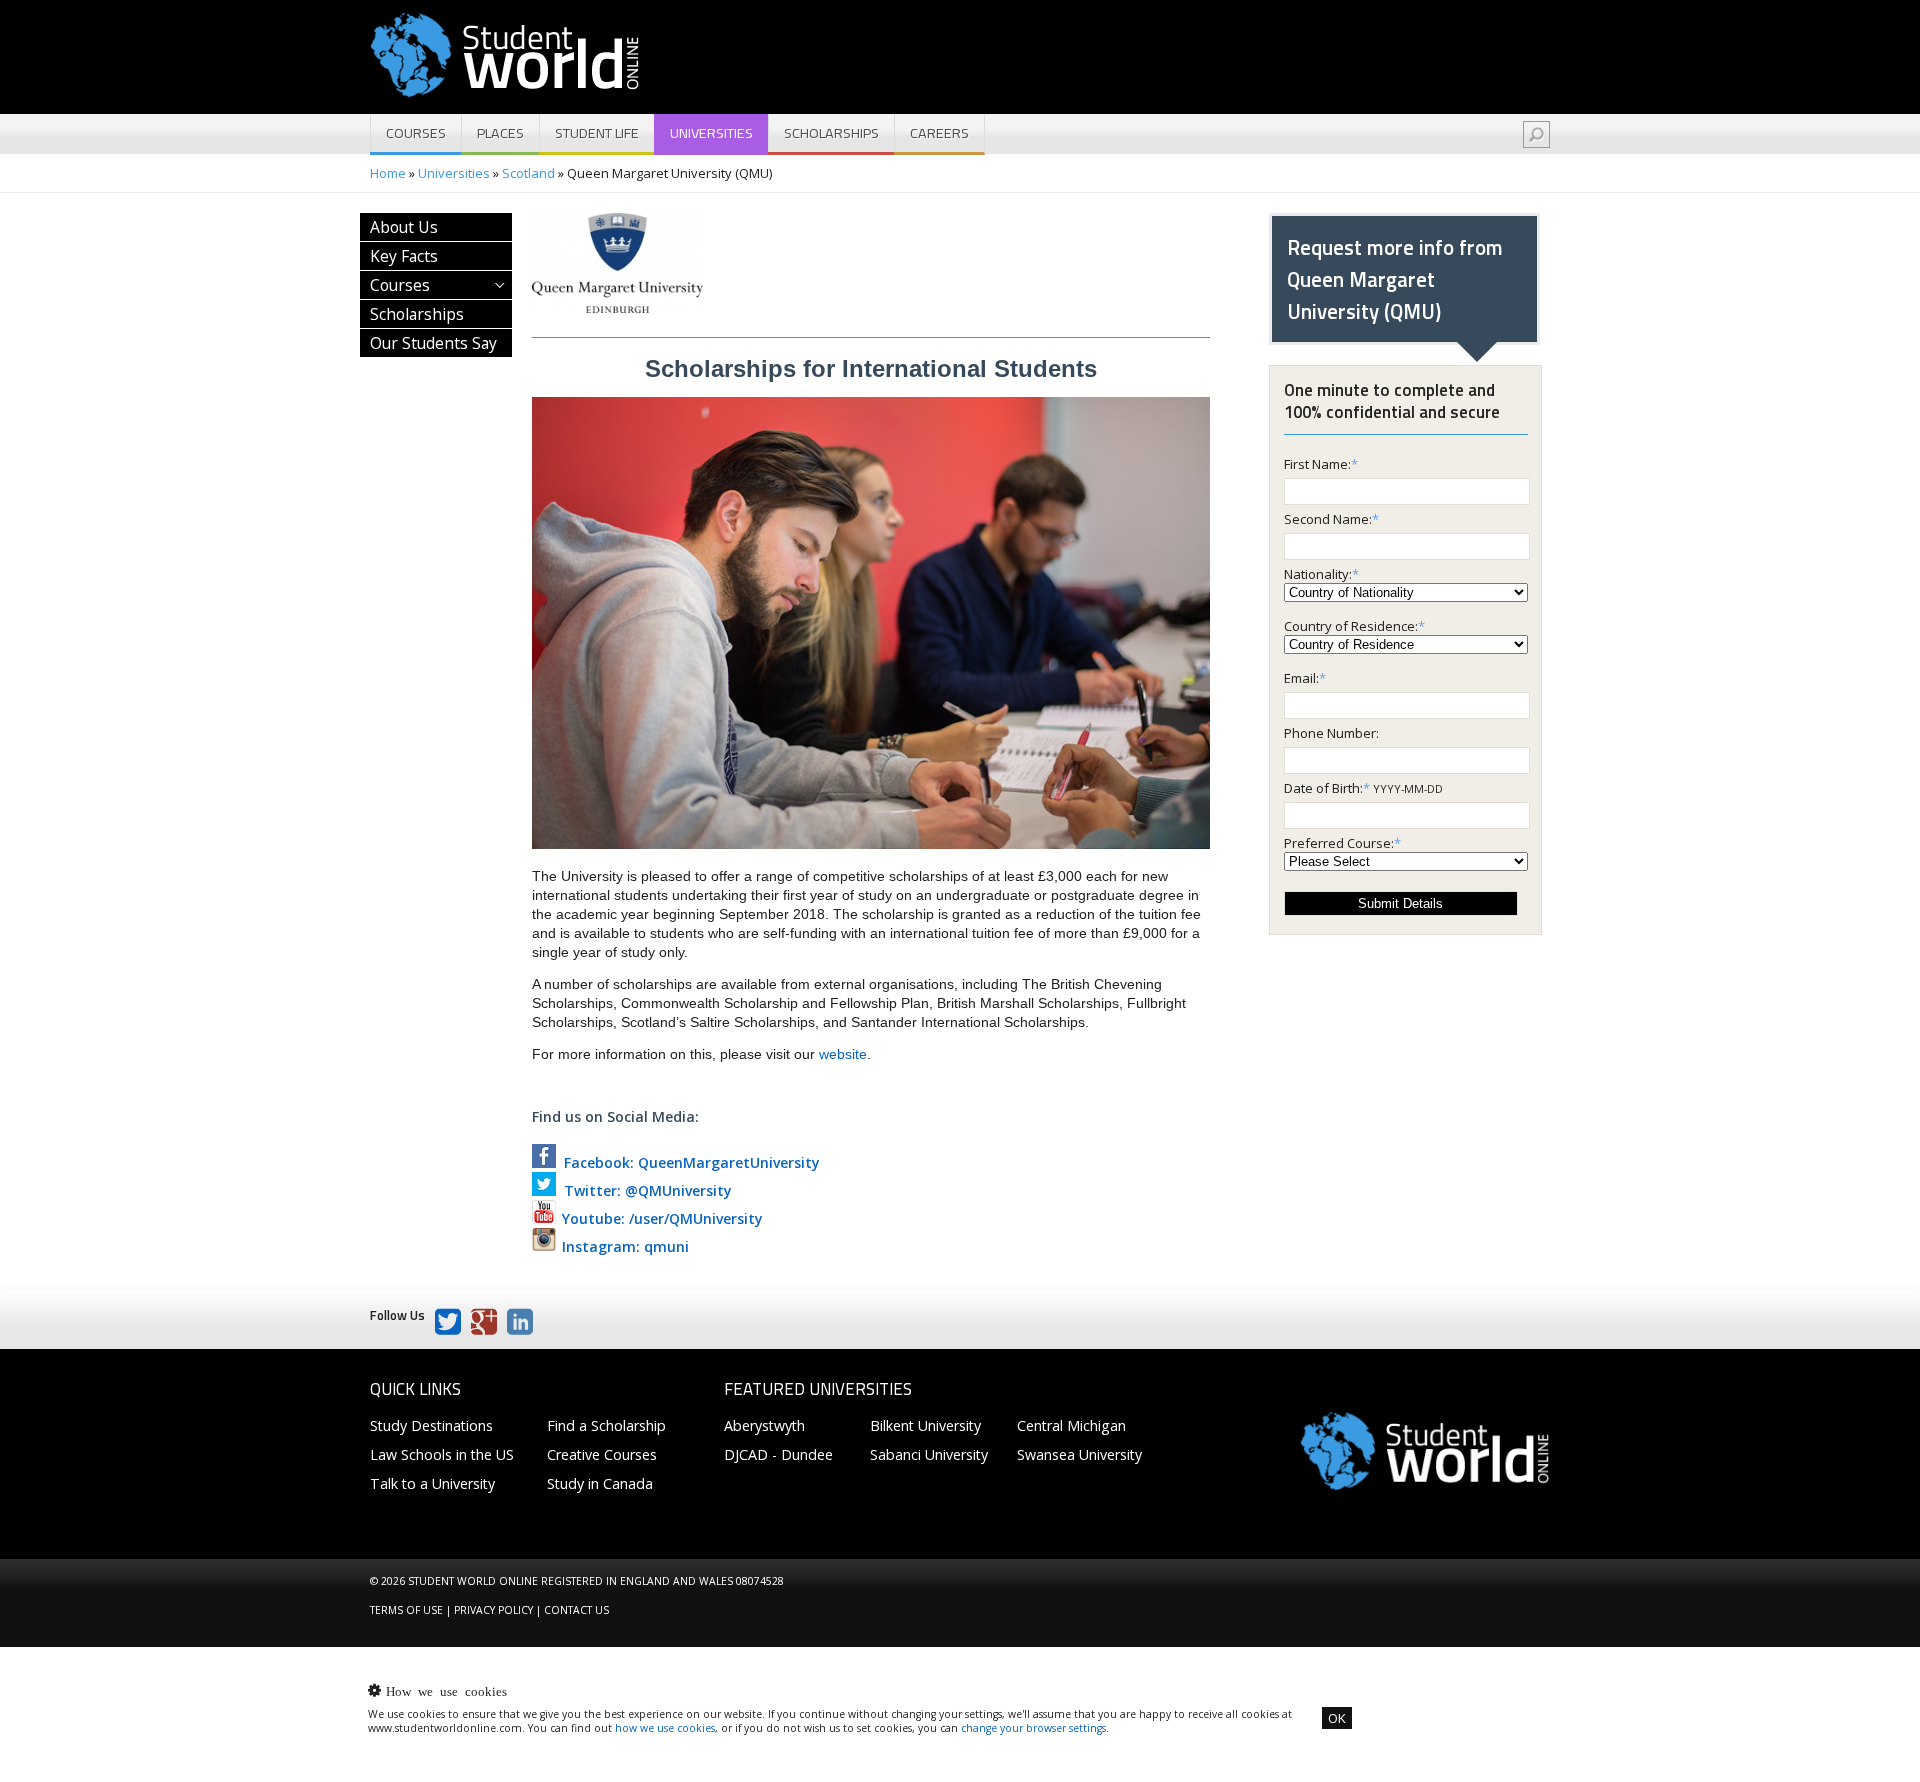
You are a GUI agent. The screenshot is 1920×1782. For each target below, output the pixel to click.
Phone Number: (1331, 733)
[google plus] (484, 1322)
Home (388, 173)
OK (1337, 1718)
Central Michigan (1071, 1425)
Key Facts (404, 256)
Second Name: (1328, 519)
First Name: (1317, 464)
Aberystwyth (764, 1425)
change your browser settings (1033, 1728)
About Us (404, 227)
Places (500, 133)
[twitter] (448, 1322)
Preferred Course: (1339, 843)
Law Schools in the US (442, 1454)
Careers (939, 133)
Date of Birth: (1323, 788)
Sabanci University (929, 1454)
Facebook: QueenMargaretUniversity (688, 1162)
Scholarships (831, 133)
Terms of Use (406, 1610)
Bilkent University (925, 1425)
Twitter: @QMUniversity (644, 1190)
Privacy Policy (493, 1610)
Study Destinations (431, 1425)
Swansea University (1079, 1454)
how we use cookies (665, 1728)
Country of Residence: (1351, 626)
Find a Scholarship (606, 1425)
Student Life (597, 133)
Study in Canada (600, 1483)
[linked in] (520, 1322)
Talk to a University (432, 1483)
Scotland (528, 173)
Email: (1301, 678)
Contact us (576, 1610)
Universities (711, 133)
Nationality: (1318, 574)
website (843, 1054)
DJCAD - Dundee (778, 1454)
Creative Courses (602, 1454)
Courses (416, 133)
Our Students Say (433, 343)
